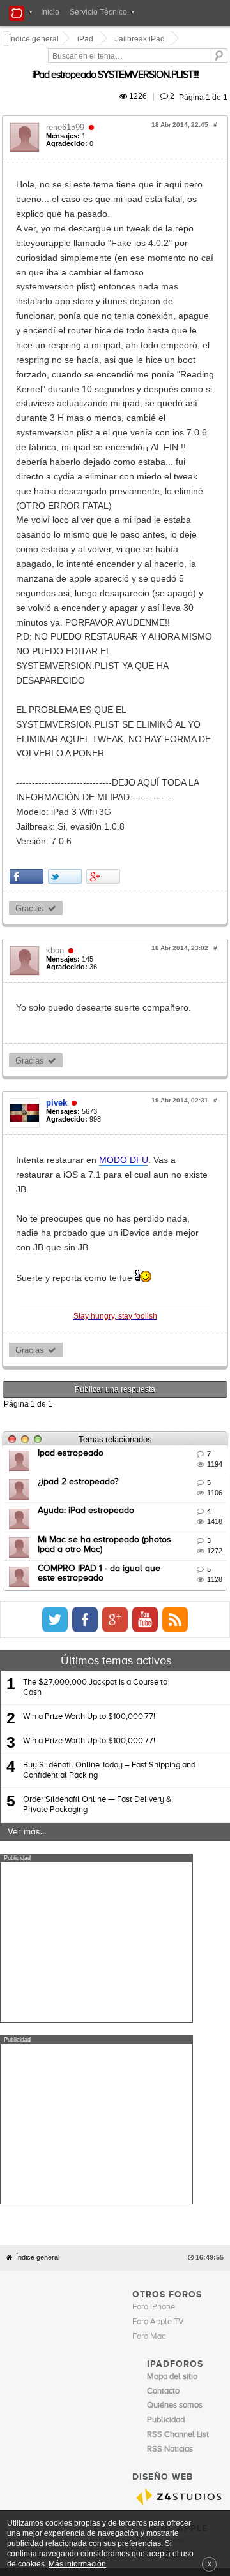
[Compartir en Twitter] (67, 555)
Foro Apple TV (158, 1761)
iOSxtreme (166, 1980)
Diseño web (90, 2028)
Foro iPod (164, 1995)
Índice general (38, 1696)
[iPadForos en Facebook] (208, 1240)
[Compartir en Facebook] (28, 555)
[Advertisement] (96, 1563)
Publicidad (188, 2019)
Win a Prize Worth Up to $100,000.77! (89, 1337)
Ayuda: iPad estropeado (88, 1132)
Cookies (119, 2019)
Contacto (152, 2019)
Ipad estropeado (73, 1074)
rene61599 (67, 113)
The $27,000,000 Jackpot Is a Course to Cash (95, 1308)
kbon (57, 630)
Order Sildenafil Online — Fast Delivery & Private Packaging (97, 1425)
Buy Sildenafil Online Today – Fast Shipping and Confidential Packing (109, 1391)
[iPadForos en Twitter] (178, 1240)
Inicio (50, 12)
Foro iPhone (154, 1746)
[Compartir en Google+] (105, 555)
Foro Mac (149, 1775)
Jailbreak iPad (142, 39)
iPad (87, 39)
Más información (77, 2564)
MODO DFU (126, 839)
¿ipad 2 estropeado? (80, 1102)
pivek (58, 782)
